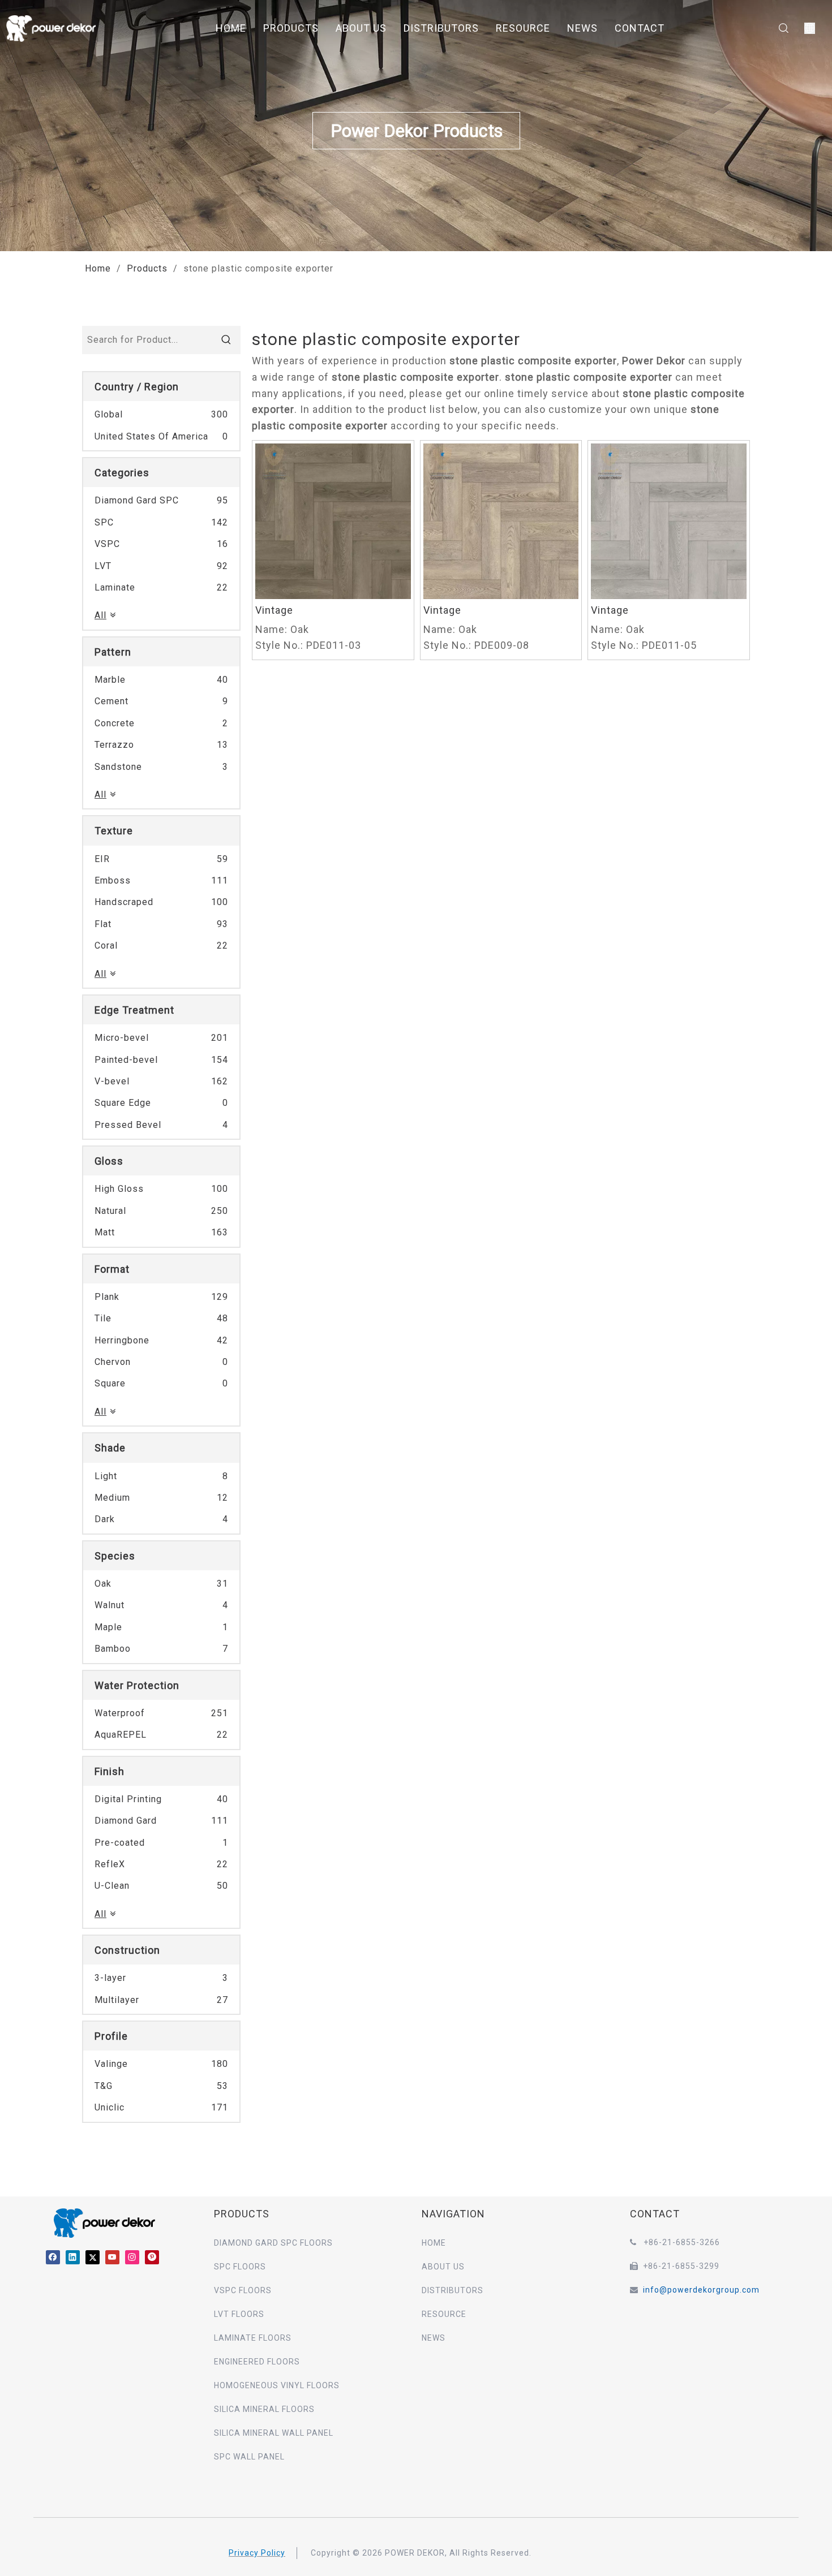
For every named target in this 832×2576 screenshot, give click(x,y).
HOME (231, 28)
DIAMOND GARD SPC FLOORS (273, 2243)
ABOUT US (361, 28)
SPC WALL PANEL (249, 2457)
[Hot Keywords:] (226, 340)
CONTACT (640, 28)
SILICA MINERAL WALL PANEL (274, 2433)
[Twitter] (93, 2257)
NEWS (582, 28)
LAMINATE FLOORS (253, 2338)
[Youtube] (112, 2257)
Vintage (274, 610)
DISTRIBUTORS (441, 28)
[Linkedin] (73, 2257)
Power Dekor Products (416, 131)
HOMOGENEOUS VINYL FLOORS (277, 2385)
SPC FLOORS (240, 2267)
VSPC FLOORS (243, 2290)
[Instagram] (132, 2257)
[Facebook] (53, 2257)
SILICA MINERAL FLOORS (264, 2409)
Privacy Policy (257, 2553)
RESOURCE (523, 28)
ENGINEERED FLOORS (257, 2362)
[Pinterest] (152, 2257)
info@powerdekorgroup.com (701, 2290)
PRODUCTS (291, 28)
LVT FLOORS (239, 2314)
